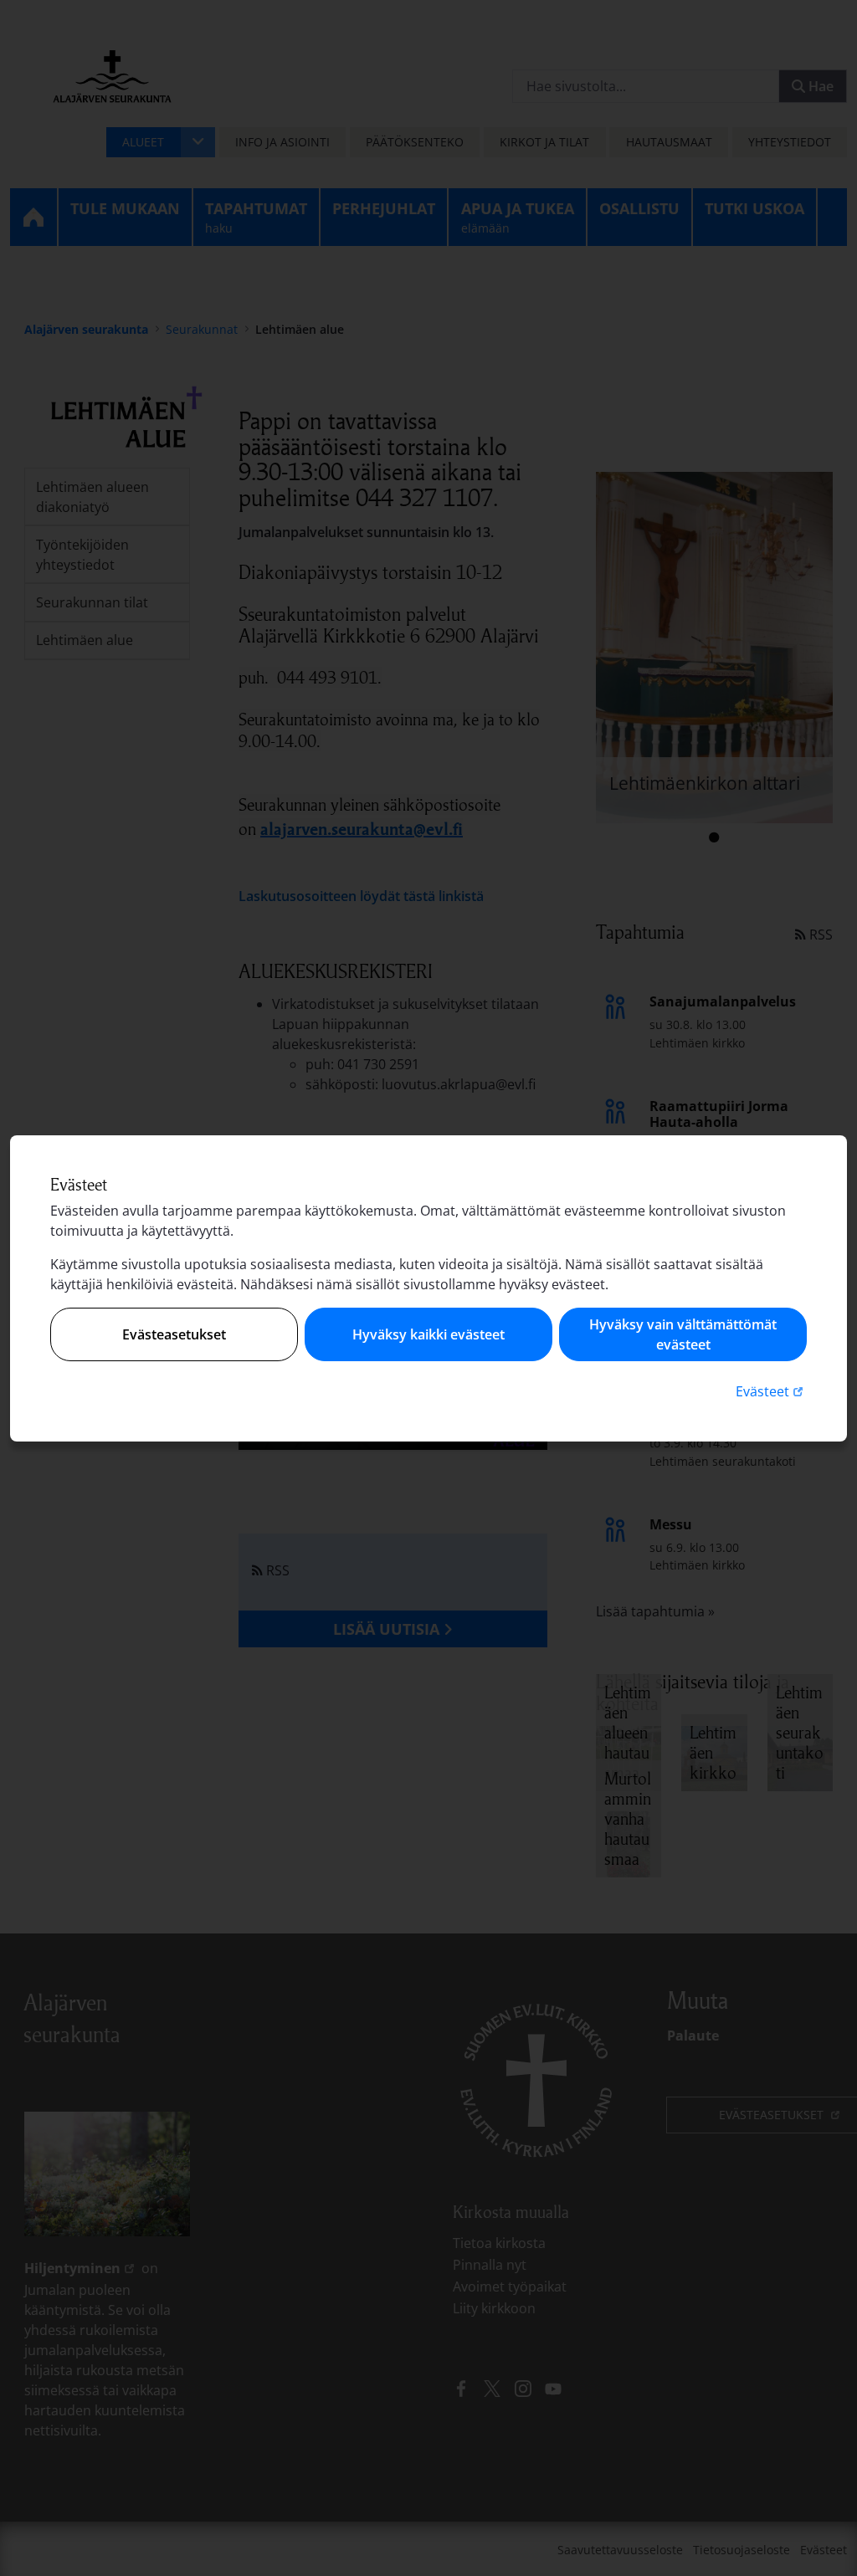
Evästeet (771, 1391)
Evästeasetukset (174, 1334)
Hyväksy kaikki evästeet (428, 1334)
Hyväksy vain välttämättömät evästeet (683, 1334)
